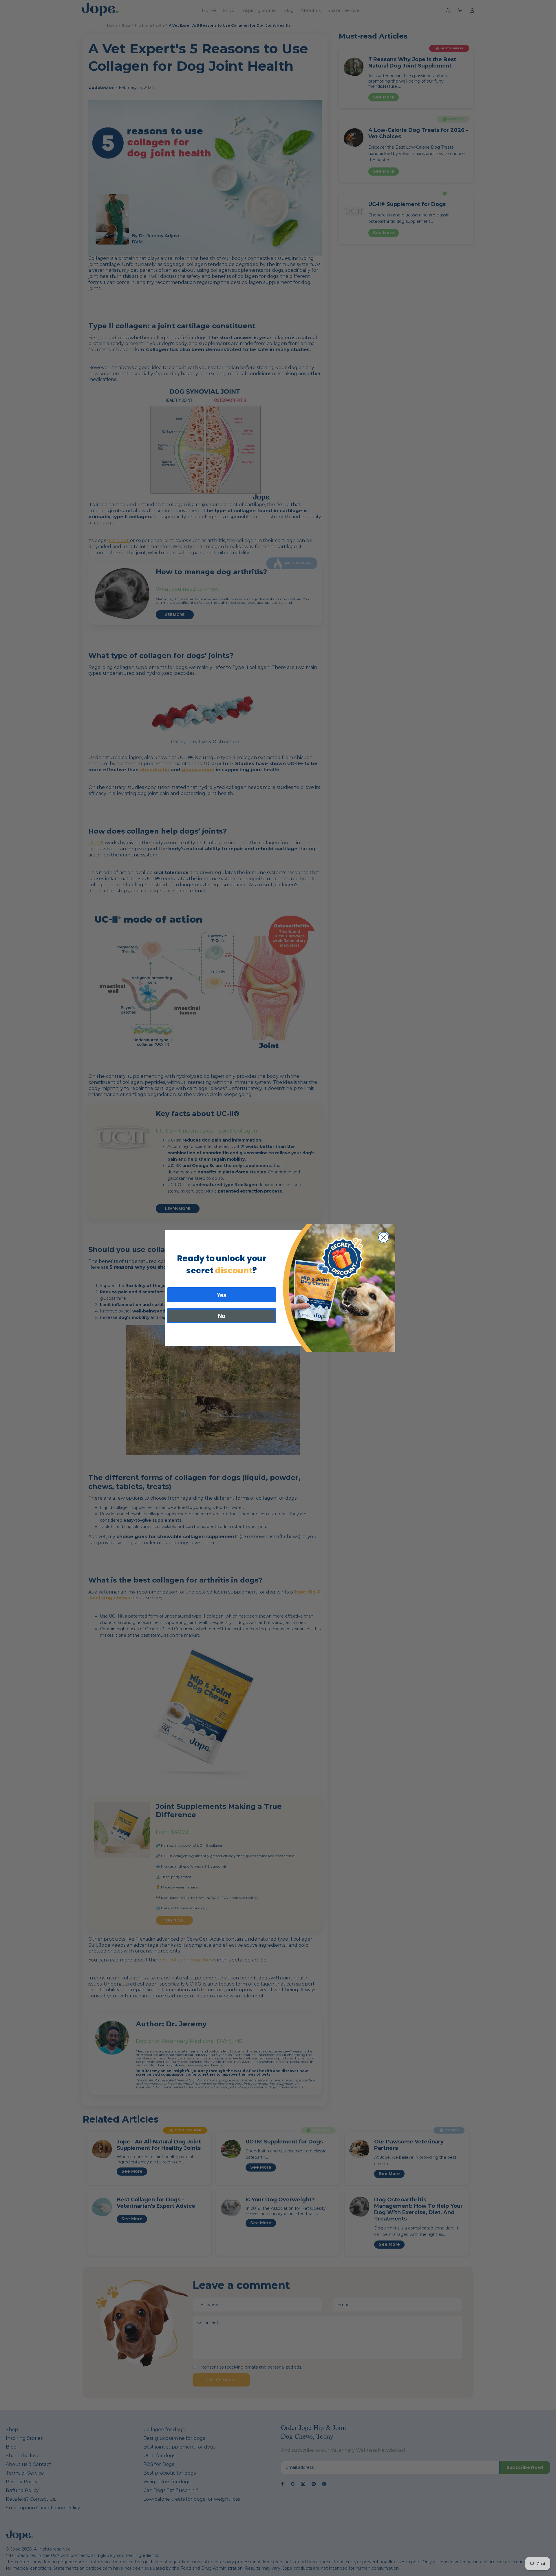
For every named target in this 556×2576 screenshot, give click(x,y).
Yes (222, 1295)
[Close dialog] (384, 1237)
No (222, 1316)
